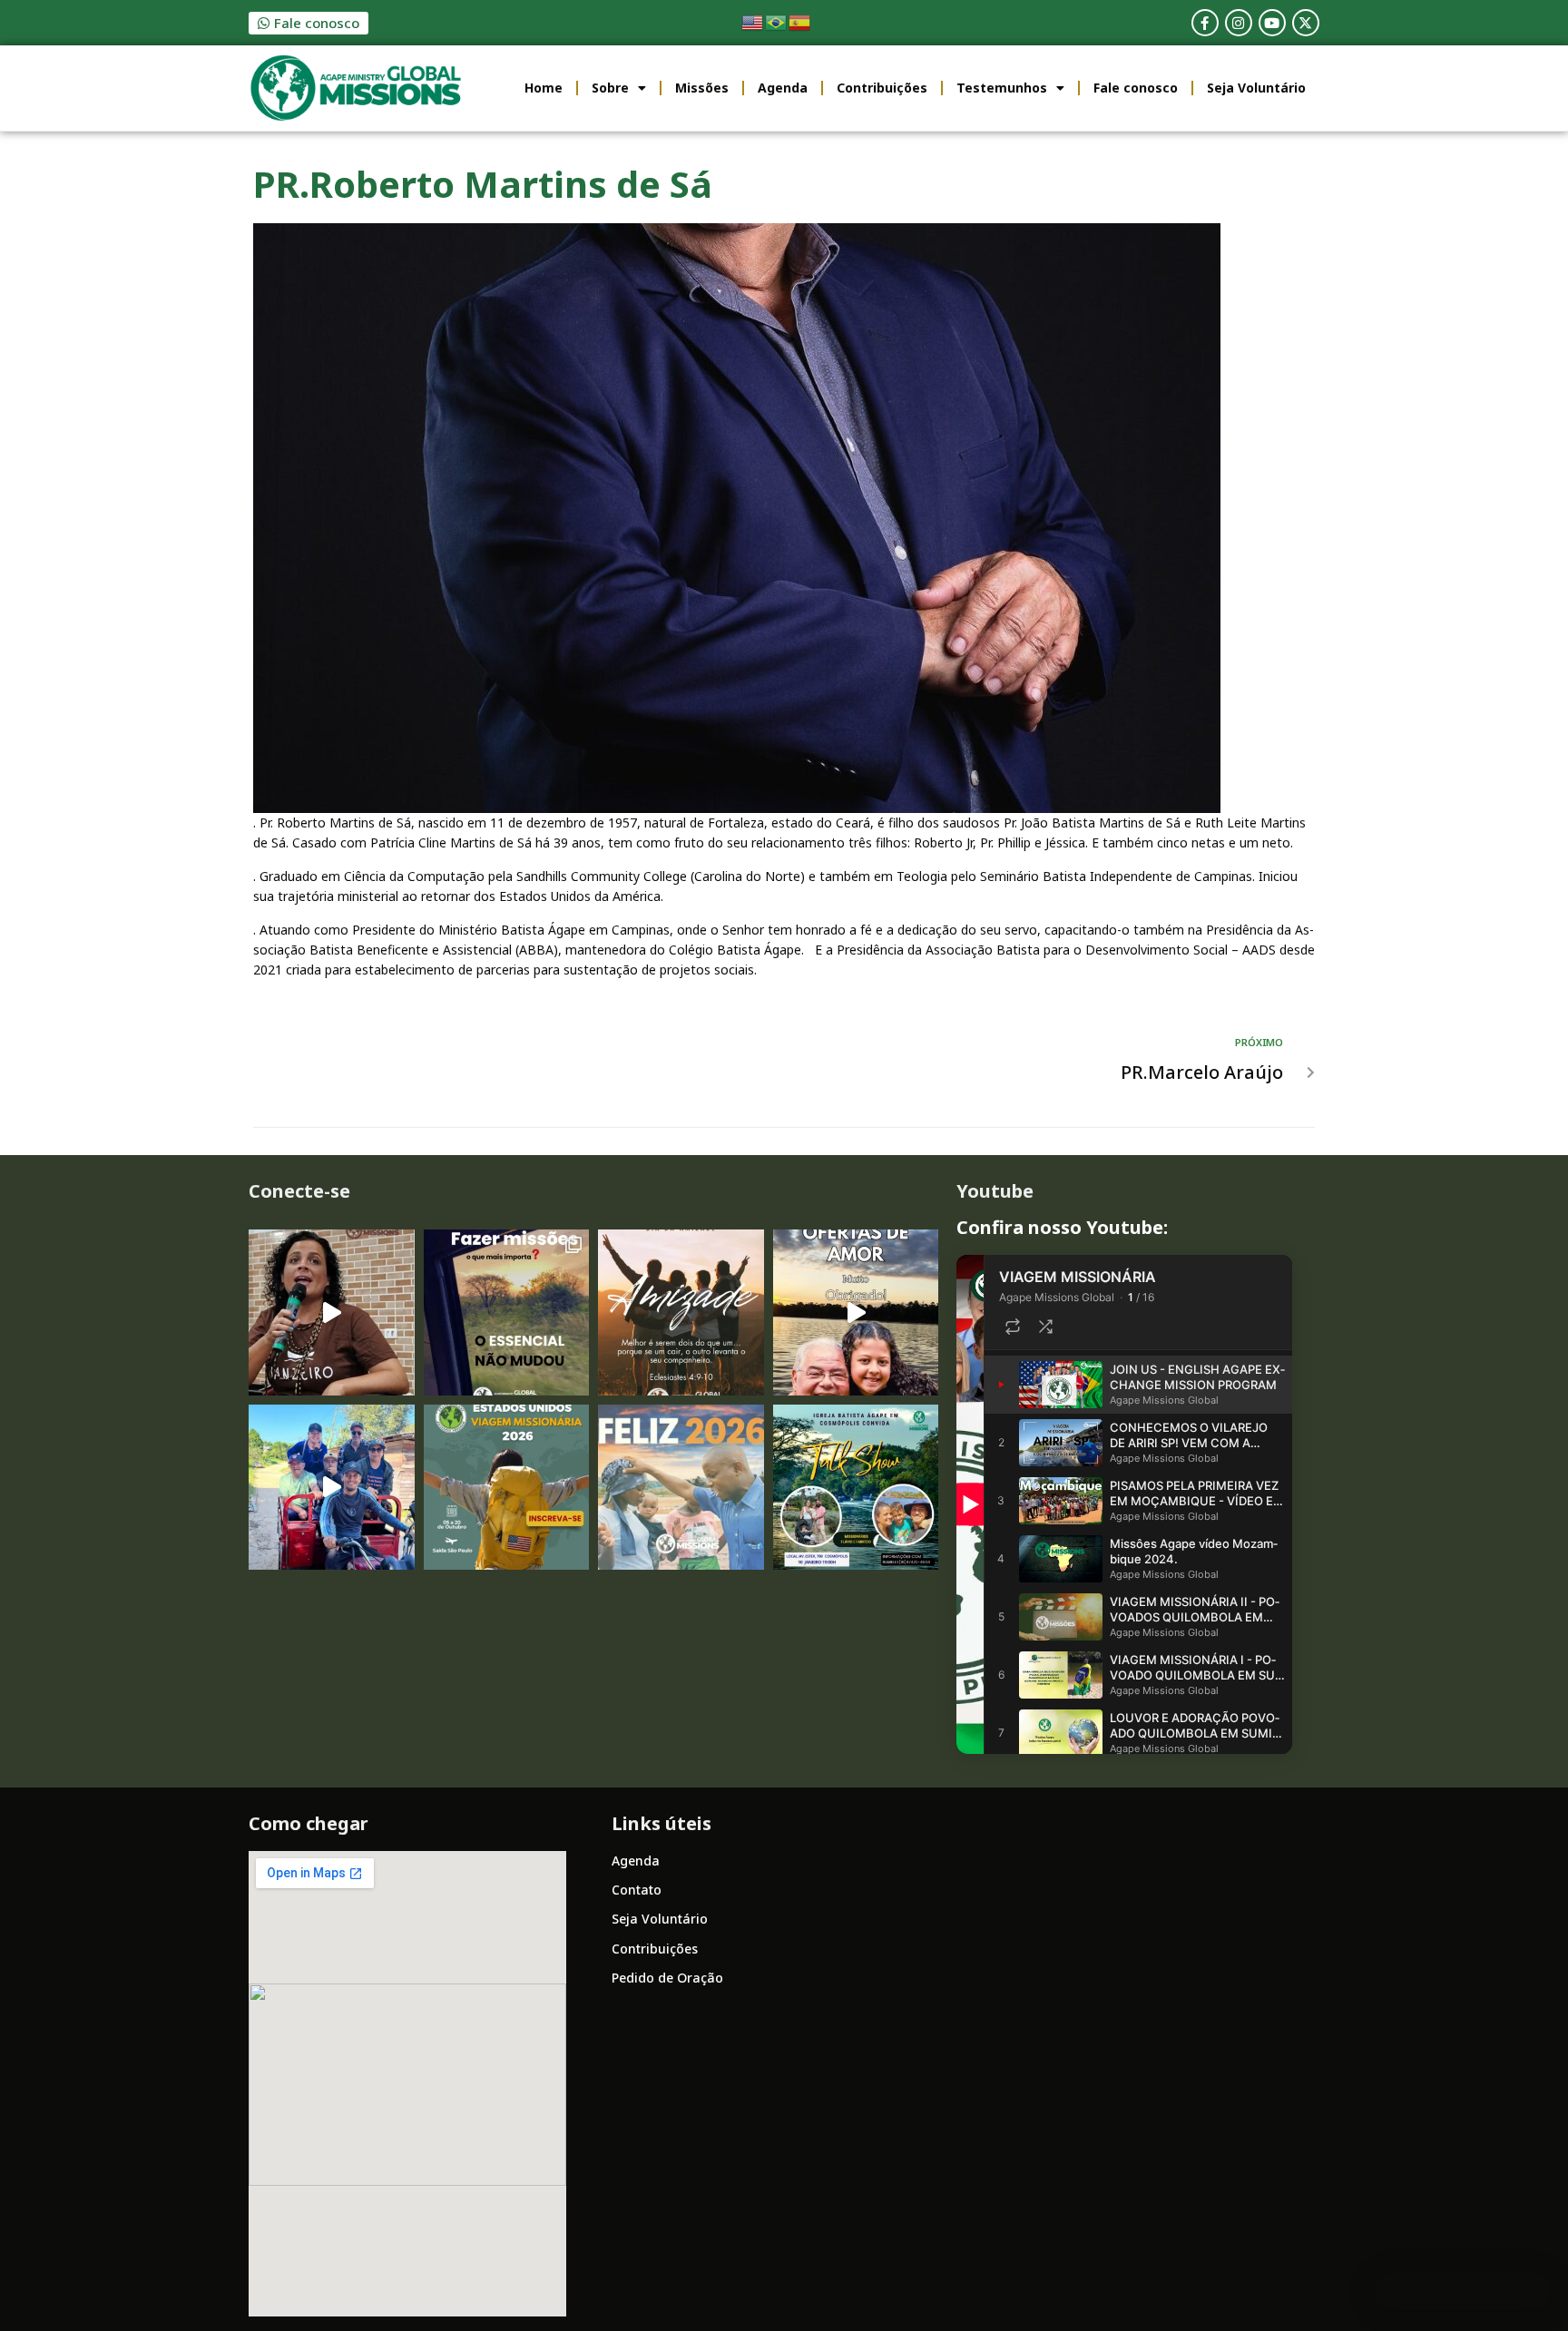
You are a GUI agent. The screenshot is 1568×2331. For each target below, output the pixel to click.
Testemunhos (1002, 88)
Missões (702, 88)
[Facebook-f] (1205, 23)
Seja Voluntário (1256, 88)
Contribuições (882, 88)
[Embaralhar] (1045, 1327)
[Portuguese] (777, 21)
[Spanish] (800, 21)
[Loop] (1013, 1327)
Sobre (610, 88)
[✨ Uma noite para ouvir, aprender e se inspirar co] (856, 1488)
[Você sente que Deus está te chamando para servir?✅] (507, 1312)
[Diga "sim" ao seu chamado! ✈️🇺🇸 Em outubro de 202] (507, 1488)
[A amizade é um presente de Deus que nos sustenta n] (681, 1312)
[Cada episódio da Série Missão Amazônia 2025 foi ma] (332, 1488)
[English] (753, 21)
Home (544, 88)
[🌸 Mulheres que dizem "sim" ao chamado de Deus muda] (332, 1312)
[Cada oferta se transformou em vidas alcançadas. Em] (856, 1312)
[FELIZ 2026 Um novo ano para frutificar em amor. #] (681, 1488)
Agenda (783, 88)
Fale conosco (1136, 88)
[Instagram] (1239, 23)
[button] (1462, 2291)
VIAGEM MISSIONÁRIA (1078, 1277)
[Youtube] (1272, 23)
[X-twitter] (1306, 23)
